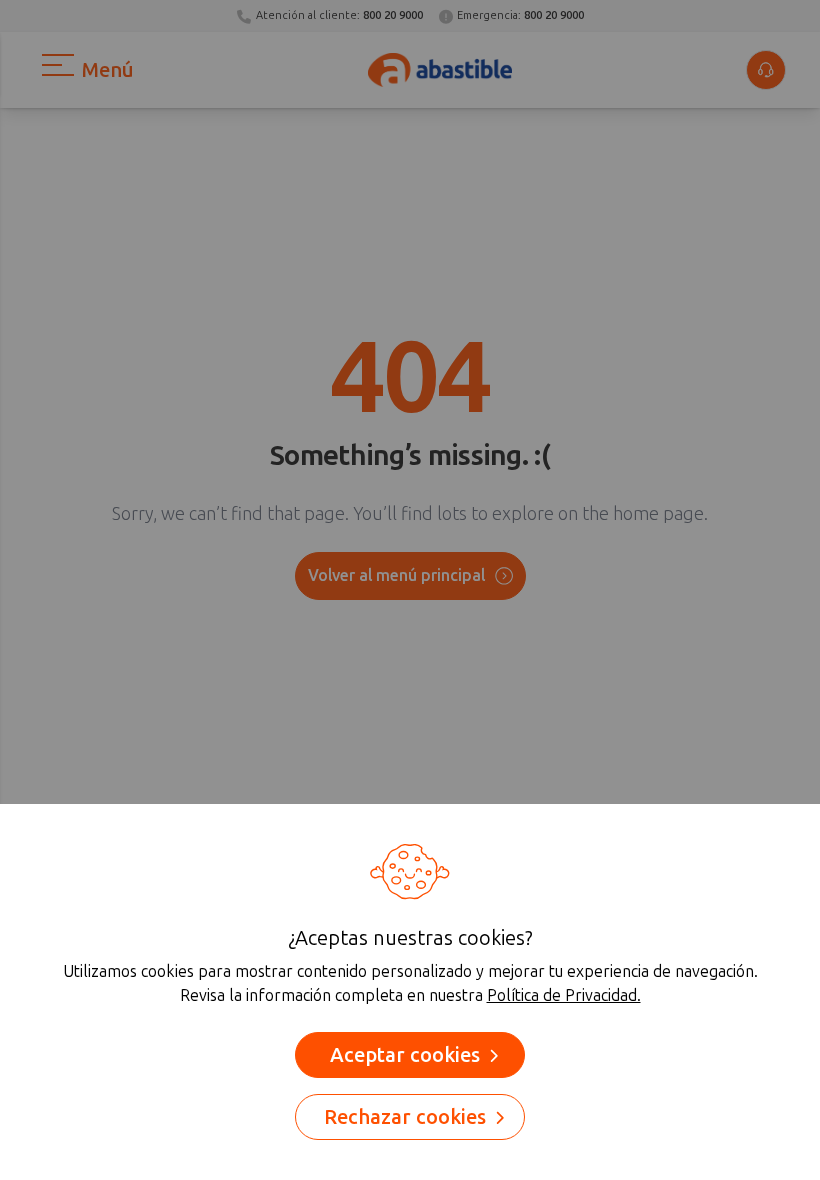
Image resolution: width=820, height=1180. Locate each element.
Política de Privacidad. (564, 995)
